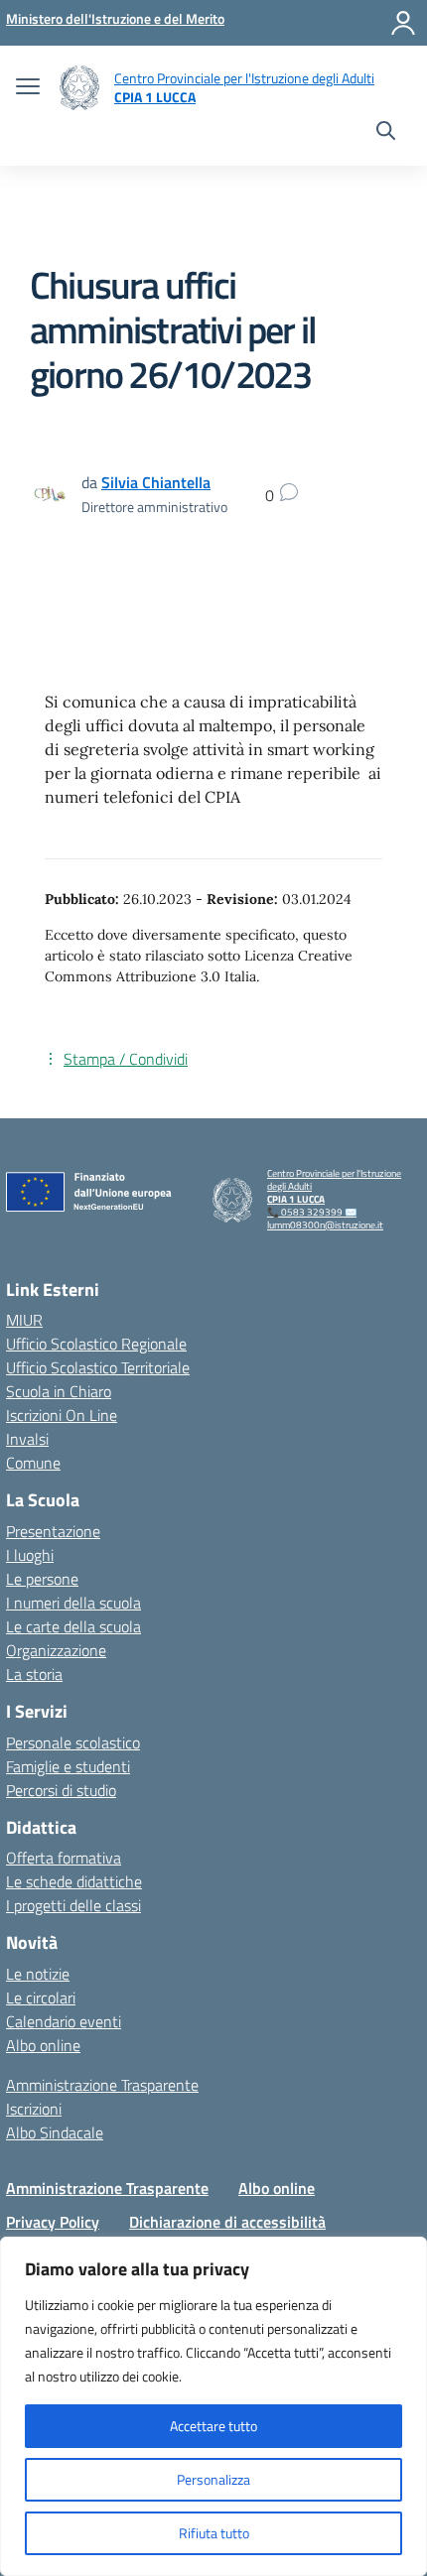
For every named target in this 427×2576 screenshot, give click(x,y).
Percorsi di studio (61, 1790)
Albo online (43, 2045)
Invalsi (27, 1439)
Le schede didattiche (74, 1881)
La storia (34, 1674)
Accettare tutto (213, 2426)
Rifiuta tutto (214, 2533)
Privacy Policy (53, 2222)
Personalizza (213, 2479)
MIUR (24, 1320)
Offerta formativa (64, 1858)
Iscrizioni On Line (62, 1415)
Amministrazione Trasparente (102, 2085)
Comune (33, 1463)
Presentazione (53, 1531)
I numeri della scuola (73, 1603)
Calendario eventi (64, 2021)
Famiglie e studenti (68, 1766)
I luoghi (30, 1555)
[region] (213, 2406)
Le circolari (41, 1997)
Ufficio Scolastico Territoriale (98, 1367)
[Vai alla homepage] (79, 88)
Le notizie (38, 1974)
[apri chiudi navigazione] (28, 88)
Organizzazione (56, 1650)
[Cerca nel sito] (386, 133)
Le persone (42, 1579)
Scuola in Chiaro (59, 1391)
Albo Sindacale (55, 2132)
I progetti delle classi (73, 1905)
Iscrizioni (34, 2109)
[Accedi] (403, 23)
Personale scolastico (73, 1742)
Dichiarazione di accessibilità (227, 2222)
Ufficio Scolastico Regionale (96, 1344)
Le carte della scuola (73, 1626)
